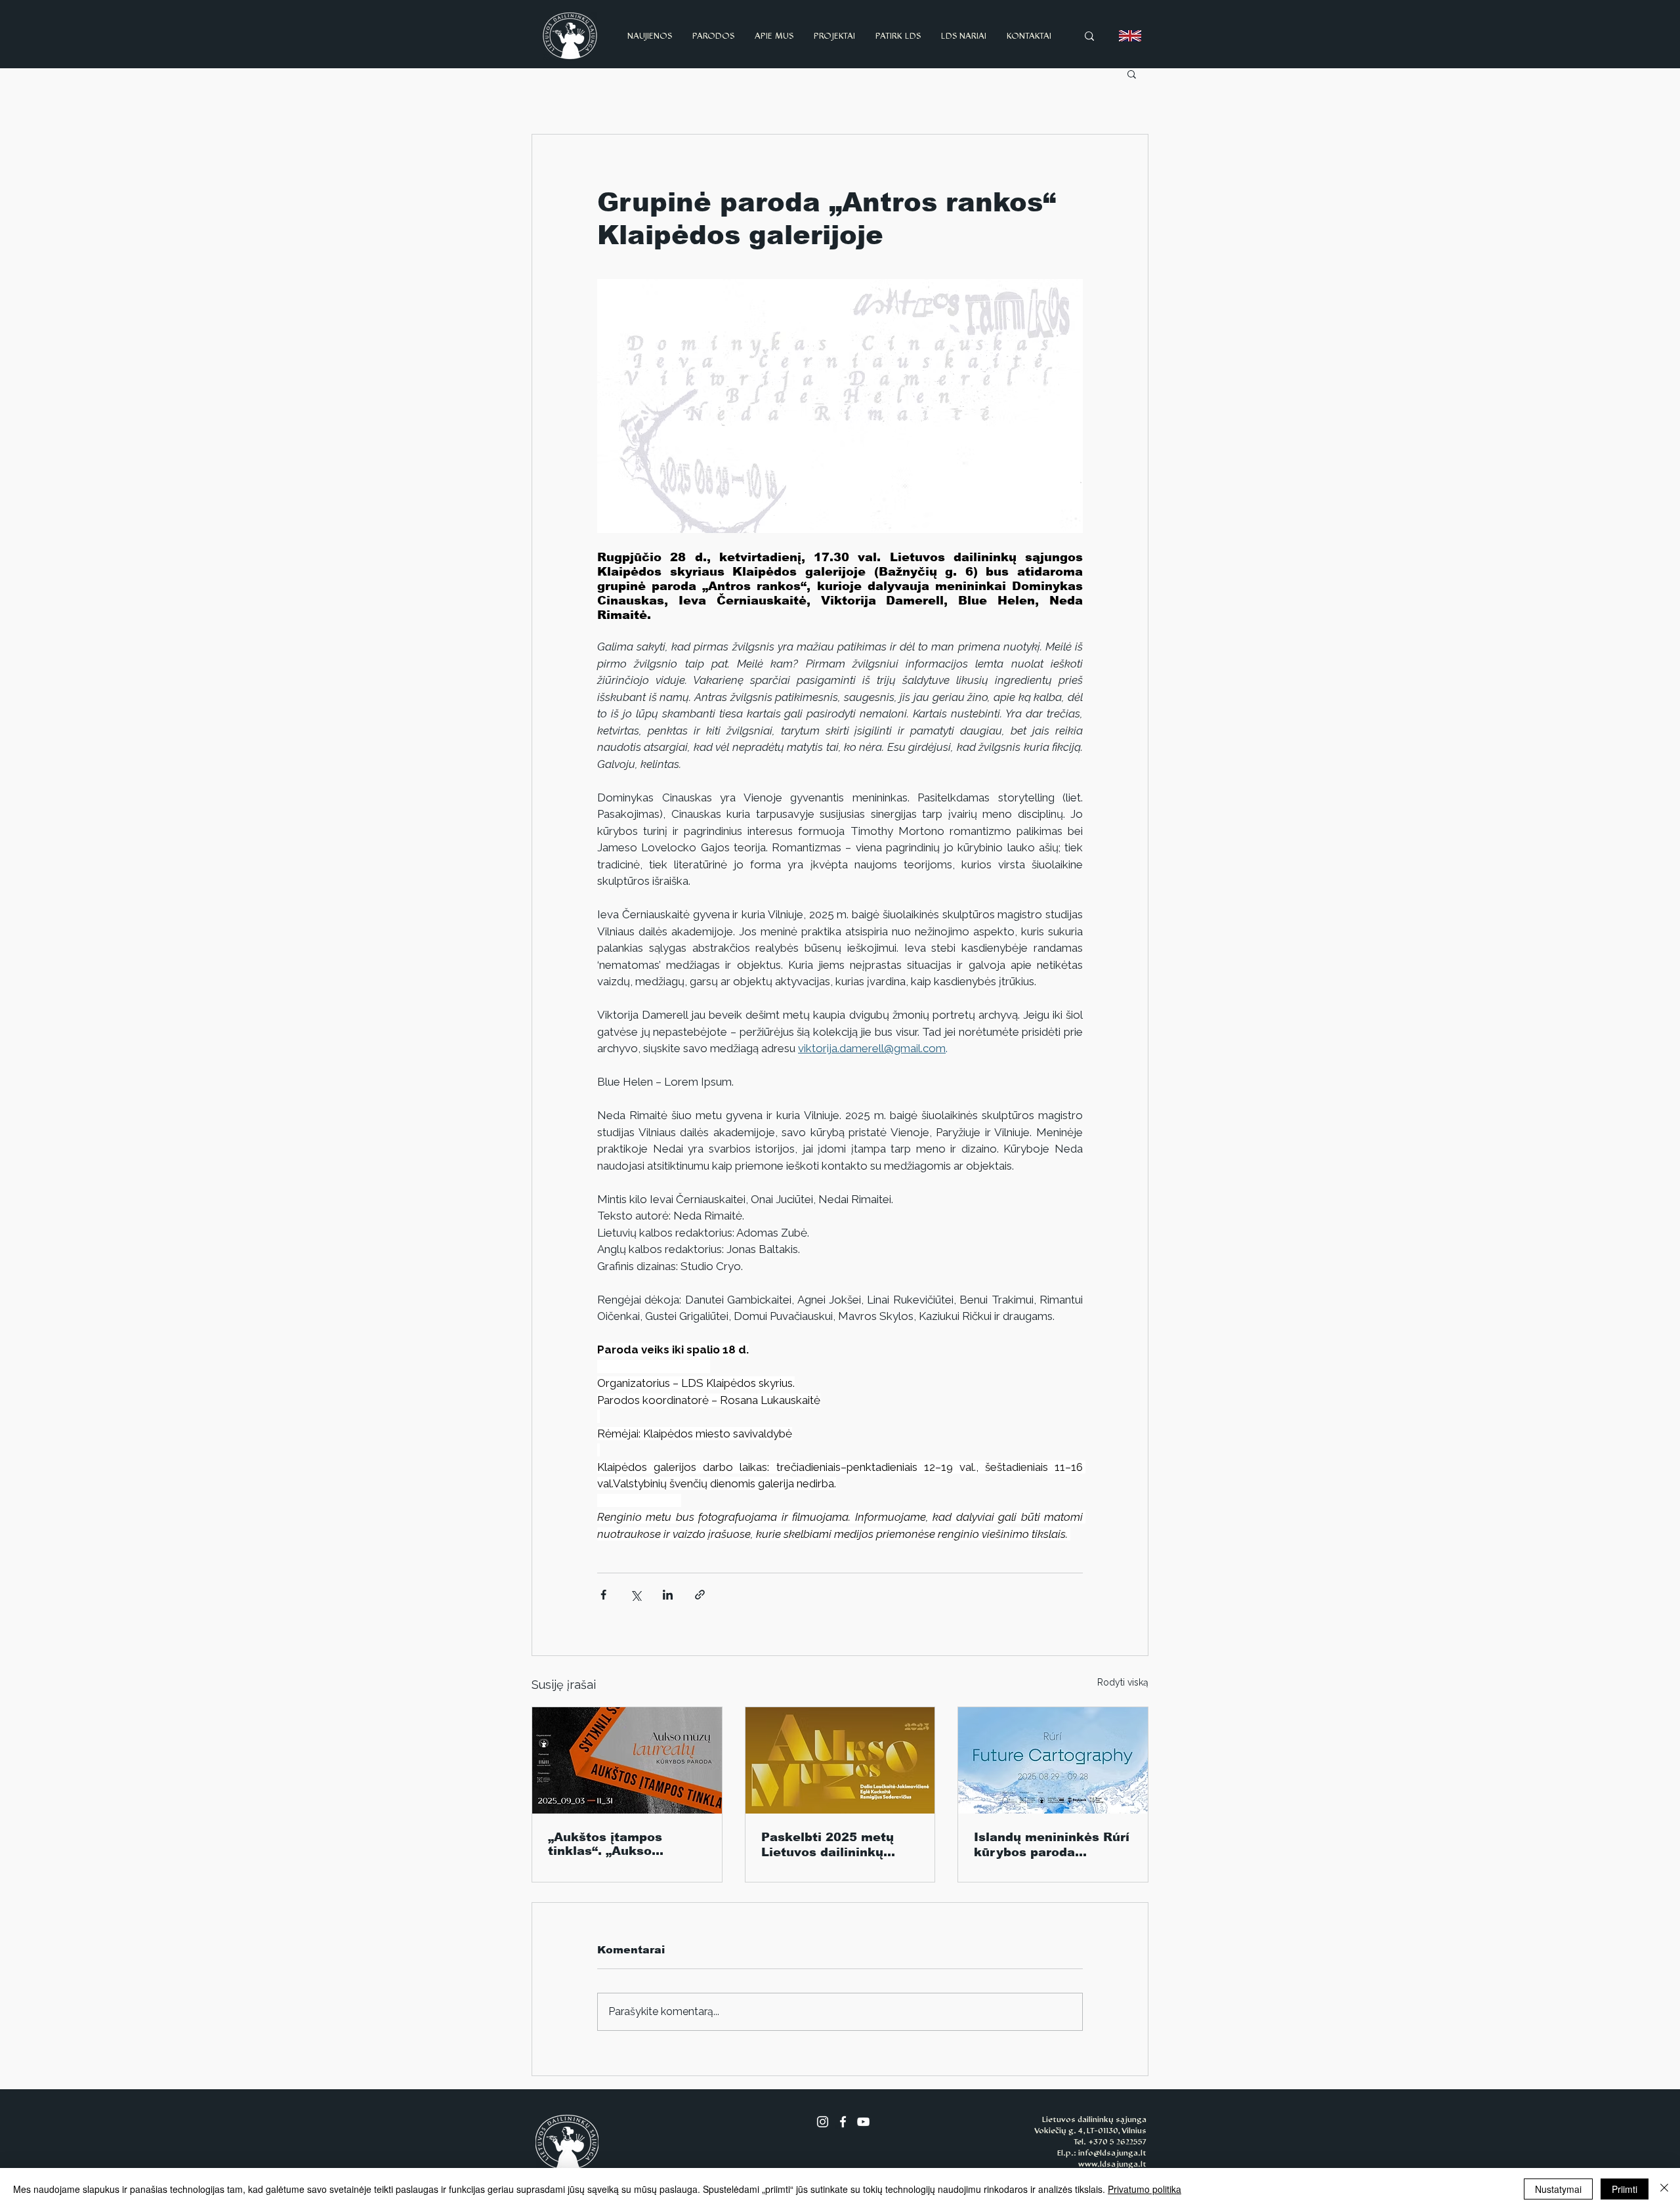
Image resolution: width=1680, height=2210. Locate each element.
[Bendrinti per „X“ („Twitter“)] (636, 1595)
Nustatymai (1558, 2189)
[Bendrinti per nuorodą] (700, 1595)
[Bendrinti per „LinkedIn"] (668, 1595)
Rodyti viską (1123, 1682)
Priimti (1625, 2189)
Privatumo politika (1144, 2189)
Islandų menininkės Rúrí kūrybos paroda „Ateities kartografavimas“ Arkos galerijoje (1052, 1845)
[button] (1132, 74)
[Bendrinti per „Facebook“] (603, 1595)
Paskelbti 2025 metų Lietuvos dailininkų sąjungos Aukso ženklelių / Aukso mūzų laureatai (835, 1845)
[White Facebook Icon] (843, 2122)
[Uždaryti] (1664, 2189)
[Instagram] (823, 2122)
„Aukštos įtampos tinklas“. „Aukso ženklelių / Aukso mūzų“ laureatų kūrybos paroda (624, 1844)
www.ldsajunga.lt (1112, 2164)
